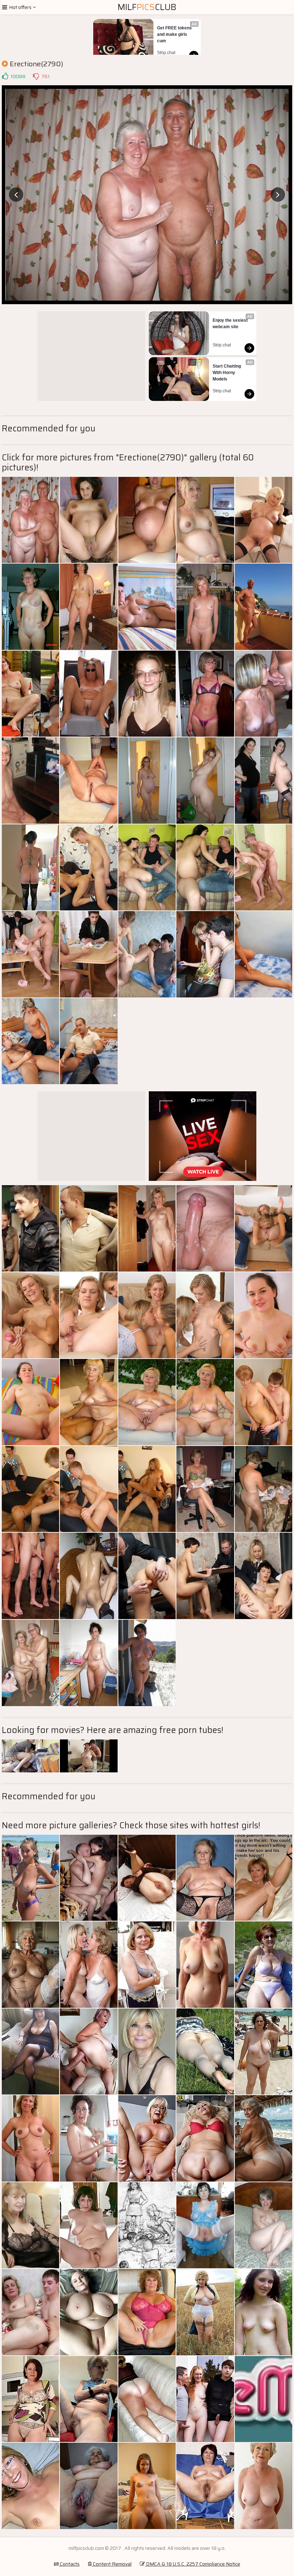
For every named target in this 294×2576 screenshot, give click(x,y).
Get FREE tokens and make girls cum (175, 34)
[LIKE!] (5, 76)
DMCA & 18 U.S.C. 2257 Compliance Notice (193, 2564)
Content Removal (112, 2564)
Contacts (69, 2564)
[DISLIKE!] (36, 76)
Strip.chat (166, 53)
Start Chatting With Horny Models (227, 373)
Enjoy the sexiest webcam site (231, 324)
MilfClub (147, 7)
